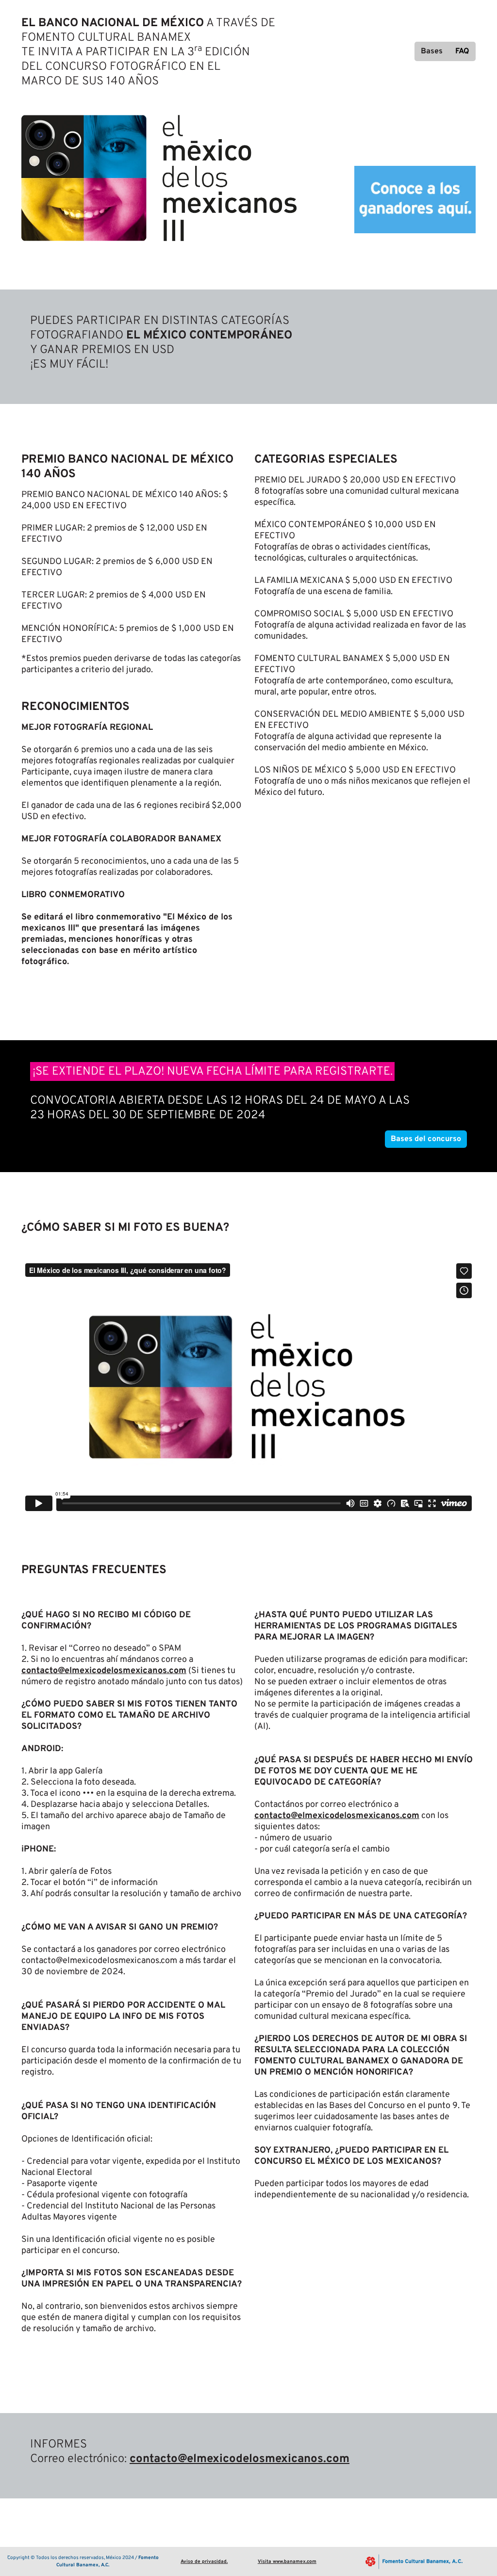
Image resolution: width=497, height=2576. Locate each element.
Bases (432, 51)
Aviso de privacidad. (204, 2562)
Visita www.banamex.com (287, 2562)
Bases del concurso (426, 1139)
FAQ (462, 51)
